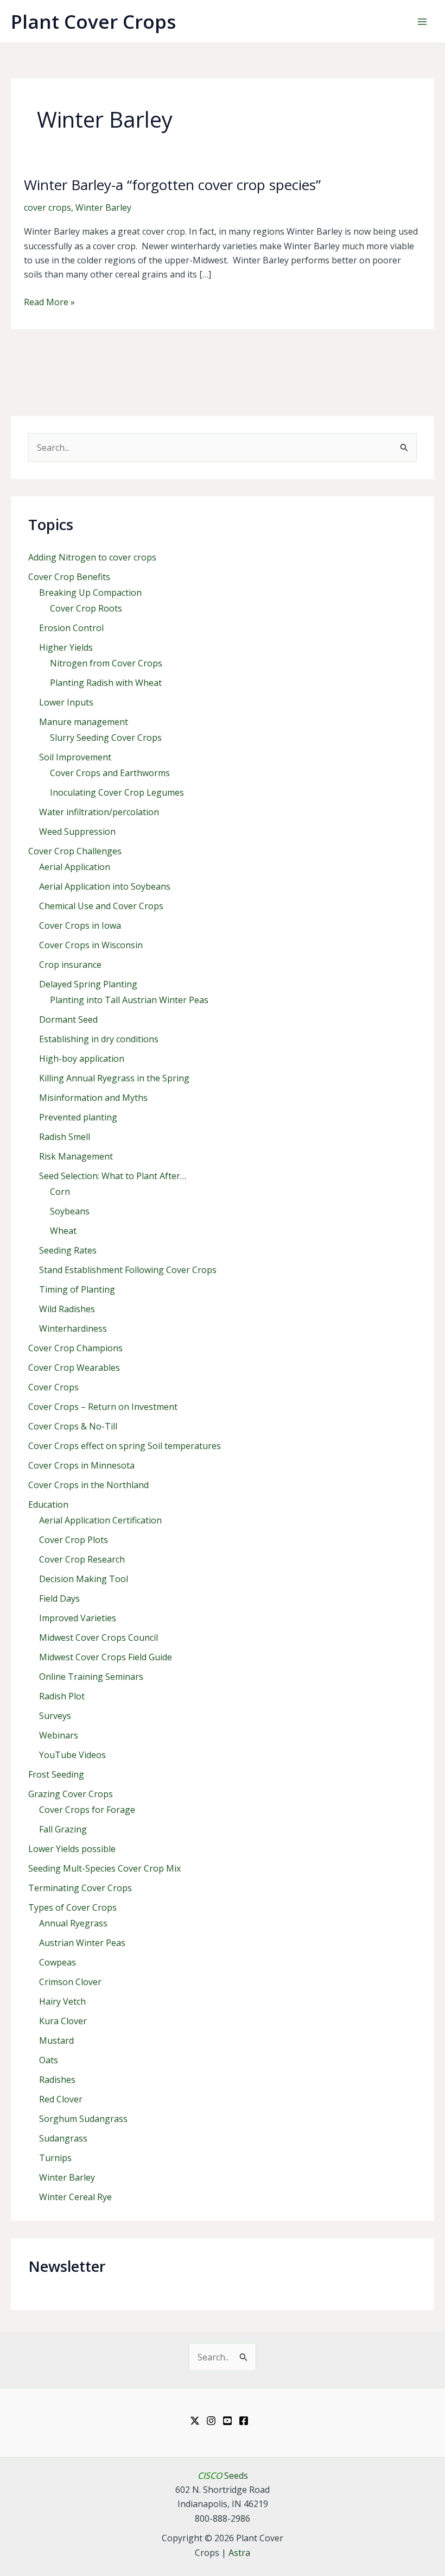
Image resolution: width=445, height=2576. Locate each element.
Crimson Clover (70, 1982)
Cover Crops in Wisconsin (91, 945)
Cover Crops (53, 1387)
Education (48, 1504)
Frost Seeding (56, 1774)
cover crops (47, 207)
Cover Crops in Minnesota (81, 1465)
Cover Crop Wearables (74, 1368)
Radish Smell (65, 1137)
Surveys (55, 1716)
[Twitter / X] (195, 2421)
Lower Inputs (66, 702)
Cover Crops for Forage (87, 1810)
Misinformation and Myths (93, 1098)
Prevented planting (78, 1117)
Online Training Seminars (91, 1677)
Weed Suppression (77, 832)
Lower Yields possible (72, 1849)
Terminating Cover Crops (80, 1888)
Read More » (49, 302)
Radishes (57, 2080)
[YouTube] (227, 2421)
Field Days (59, 1598)
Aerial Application (75, 867)
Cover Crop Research (82, 1559)
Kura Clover (63, 2021)
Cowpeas (58, 1962)
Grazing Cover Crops (71, 1794)
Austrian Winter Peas (82, 1943)
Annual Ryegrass (73, 1923)
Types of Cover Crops (72, 1907)
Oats (49, 2060)
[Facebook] (244, 2421)
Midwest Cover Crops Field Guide (106, 1657)
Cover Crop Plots (74, 1540)
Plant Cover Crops (93, 21)
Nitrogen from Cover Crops (106, 663)
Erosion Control (71, 628)
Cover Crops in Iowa (80, 925)
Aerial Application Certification (100, 1520)
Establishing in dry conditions (99, 1039)
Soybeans (70, 1211)
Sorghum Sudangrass (83, 2119)
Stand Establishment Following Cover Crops (128, 1270)
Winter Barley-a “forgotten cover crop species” (172, 185)
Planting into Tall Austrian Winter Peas (129, 1000)
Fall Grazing (63, 1829)
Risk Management (76, 1156)
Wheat (63, 1231)
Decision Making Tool (84, 1579)
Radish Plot (62, 1696)
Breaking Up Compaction (90, 593)
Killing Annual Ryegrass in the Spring (114, 1078)
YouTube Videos (72, 1755)
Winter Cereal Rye (75, 2197)
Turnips (55, 2158)
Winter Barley (103, 207)
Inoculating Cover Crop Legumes (117, 792)
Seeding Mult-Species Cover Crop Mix (104, 1868)
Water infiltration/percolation (99, 812)
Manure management (84, 722)
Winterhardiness (73, 1328)
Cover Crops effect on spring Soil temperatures (125, 1446)
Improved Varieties (78, 1618)
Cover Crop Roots (86, 608)
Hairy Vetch (62, 2001)
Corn (60, 1192)
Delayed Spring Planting (88, 984)
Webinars (59, 1735)
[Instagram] (211, 2421)
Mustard (56, 2040)
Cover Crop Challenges (75, 851)
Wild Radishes (67, 1309)
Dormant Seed (68, 1019)
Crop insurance (70, 965)
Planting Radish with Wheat (106, 683)
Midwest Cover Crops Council (98, 1637)
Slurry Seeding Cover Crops (106, 738)
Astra (239, 2553)
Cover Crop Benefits (69, 577)
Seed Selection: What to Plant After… (113, 1176)
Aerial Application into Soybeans (105, 886)
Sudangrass (63, 2138)
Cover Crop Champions (75, 1348)
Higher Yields (66, 647)
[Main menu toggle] (422, 22)
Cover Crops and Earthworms (110, 773)
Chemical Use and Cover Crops (101, 906)
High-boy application (82, 1059)
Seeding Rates (68, 1250)
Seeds (223, 2476)
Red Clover (61, 2099)
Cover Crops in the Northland (88, 1485)
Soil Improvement (75, 757)
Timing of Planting (77, 1289)
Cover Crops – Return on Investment (103, 1407)
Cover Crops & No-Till (73, 1426)
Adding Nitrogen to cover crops (92, 557)
